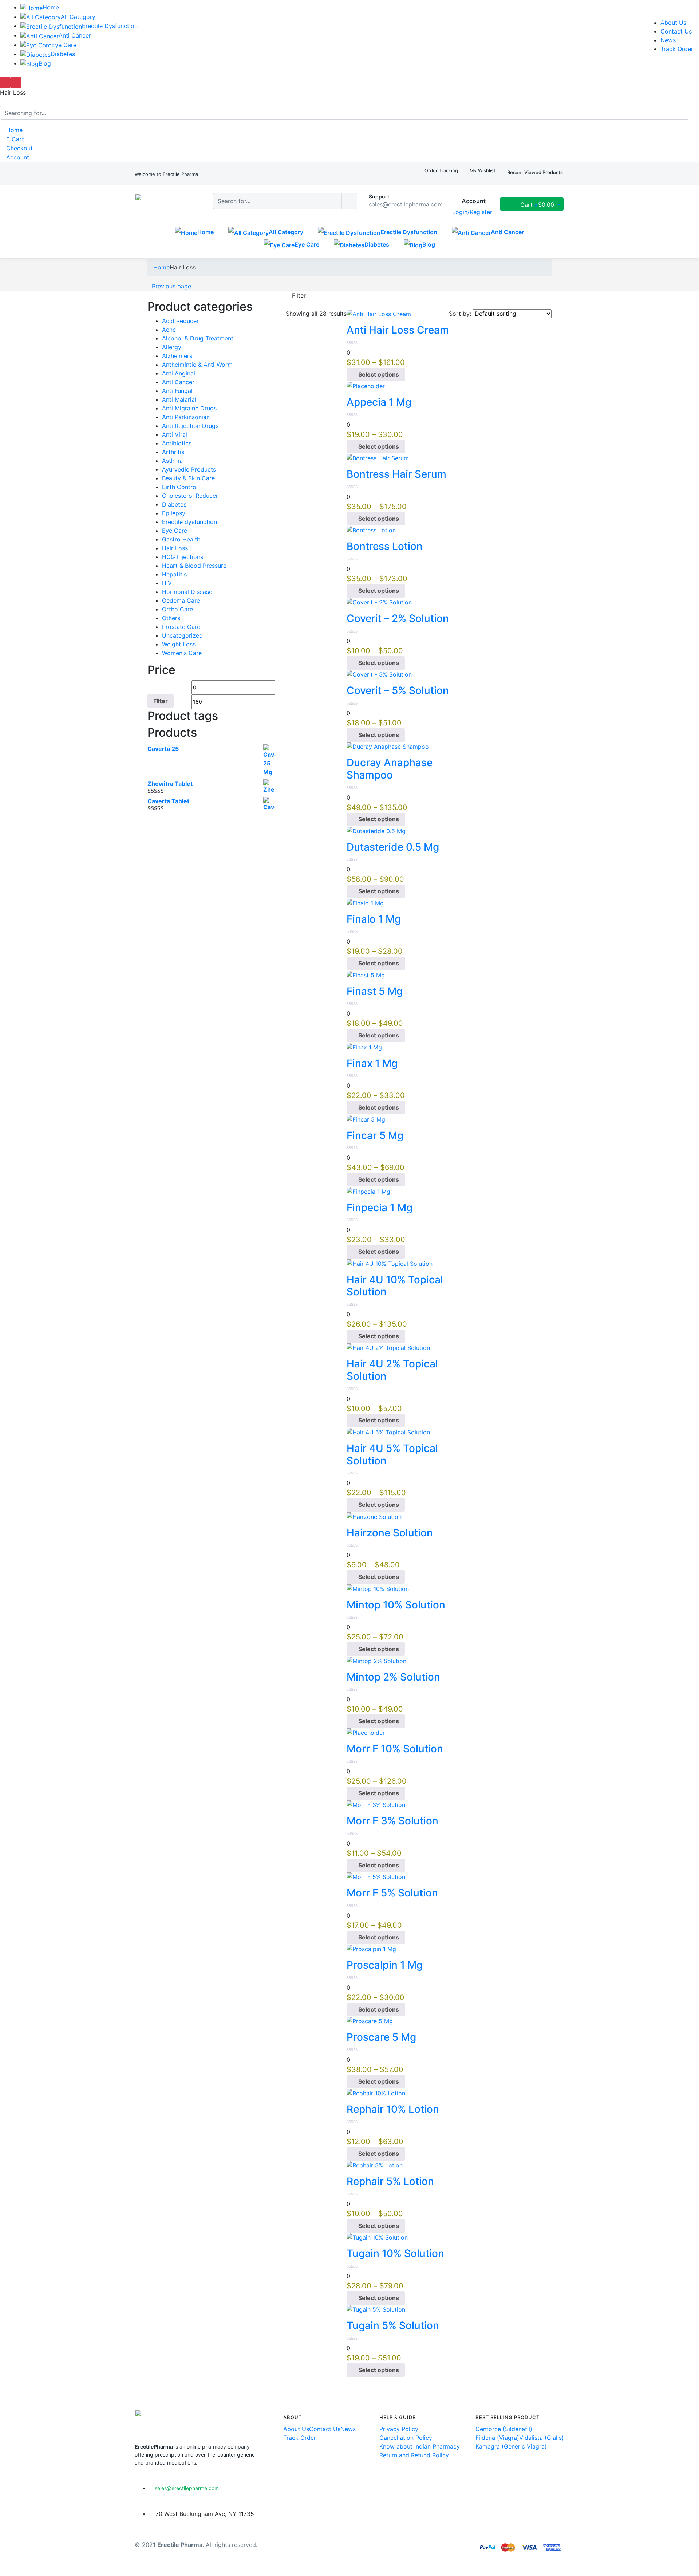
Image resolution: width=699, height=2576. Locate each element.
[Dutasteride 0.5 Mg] (376, 830)
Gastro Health (181, 539)
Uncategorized (182, 635)
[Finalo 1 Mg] (365, 902)
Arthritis (173, 452)
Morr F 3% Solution (392, 1821)
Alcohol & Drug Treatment (198, 338)
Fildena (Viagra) (497, 2438)
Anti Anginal (179, 373)
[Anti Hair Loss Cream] (379, 314)
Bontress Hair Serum (396, 474)
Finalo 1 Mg (374, 919)
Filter (161, 701)
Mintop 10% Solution (396, 1605)
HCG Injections (183, 557)
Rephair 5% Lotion (390, 2181)
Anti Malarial (179, 399)
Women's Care (182, 653)
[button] (166, 174)
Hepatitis (174, 574)
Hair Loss (175, 548)
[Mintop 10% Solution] (378, 1588)
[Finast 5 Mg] (366, 974)
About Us (673, 23)
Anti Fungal (177, 391)
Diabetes (63, 54)
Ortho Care (177, 609)
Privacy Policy (399, 2429)
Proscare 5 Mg (381, 2037)
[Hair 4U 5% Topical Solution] (388, 1431)
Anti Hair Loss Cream (398, 330)
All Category (78, 17)
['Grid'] (288, 304)
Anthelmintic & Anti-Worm (197, 365)
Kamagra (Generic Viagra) (511, 2446)
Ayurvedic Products (189, 469)
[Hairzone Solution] (374, 1516)
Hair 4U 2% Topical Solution (392, 1370)
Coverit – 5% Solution (398, 690)
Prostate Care (181, 627)
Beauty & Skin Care (188, 478)
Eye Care (64, 45)
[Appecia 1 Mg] (366, 386)
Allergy (172, 347)
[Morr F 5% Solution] (376, 1876)
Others (171, 618)
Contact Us (676, 31)
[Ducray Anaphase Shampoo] (388, 746)
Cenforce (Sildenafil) (504, 2429)
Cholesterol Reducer (190, 496)
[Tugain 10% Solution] (377, 2237)
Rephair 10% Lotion (393, 2109)
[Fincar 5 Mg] (366, 1119)
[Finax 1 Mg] (364, 1047)
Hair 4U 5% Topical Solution (392, 1454)
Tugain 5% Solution (393, 2325)
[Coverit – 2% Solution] (379, 602)
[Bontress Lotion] (371, 530)
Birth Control (180, 487)
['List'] (294, 304)
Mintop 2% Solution (393, 1677)
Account (17, 157)
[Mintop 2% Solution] (376, 1660)
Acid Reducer (180, 321)
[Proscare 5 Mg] (370, 2021)
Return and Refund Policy (414, 2455)
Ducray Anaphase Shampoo (390, 769)
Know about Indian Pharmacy (420, 2446)
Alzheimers (177, 356)
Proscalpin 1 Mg (385, 1965)
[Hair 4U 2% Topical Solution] (388, 1347)
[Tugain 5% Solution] (376, 2309)
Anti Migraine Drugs (189, 408)
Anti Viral (175, 434)
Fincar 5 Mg (375, 1135)
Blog (45, 63)
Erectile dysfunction (189, 522)
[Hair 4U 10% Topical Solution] (390, 1263)
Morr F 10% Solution (395, 1749)
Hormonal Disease (187, 592)
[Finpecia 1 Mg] (368, 1191)
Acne (169, 330)
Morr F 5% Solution (392, 1893)
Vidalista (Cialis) (542, 2438)
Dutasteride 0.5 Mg (393, 847)
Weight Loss (179, 644)
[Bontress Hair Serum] (378, 458)
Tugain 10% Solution (395, 2253)
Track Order (677, 49)
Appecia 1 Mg (379, 402)
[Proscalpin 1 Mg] (371, 1949)
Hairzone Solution (390, 1533)
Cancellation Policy (406, 2438)
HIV (167, 583)
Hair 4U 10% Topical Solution (395, 1286)
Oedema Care (181, 600)
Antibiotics (177, 443)
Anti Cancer (75, 35)
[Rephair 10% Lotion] (376, 2093)
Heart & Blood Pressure (194, 566)
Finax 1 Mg (372, 1063)
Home (51, 7)
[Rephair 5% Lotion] (375, 2165)
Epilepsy (174, 513)
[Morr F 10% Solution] (366, 1732)
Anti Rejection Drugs (190, 426)
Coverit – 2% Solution (398, 618)
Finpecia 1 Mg (380, 1208)
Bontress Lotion (385, 546)
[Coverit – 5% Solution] (379, 674)
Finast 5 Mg (375, 991)
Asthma (172, 461)
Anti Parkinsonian (186, 417)
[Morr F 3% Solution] (376, 1804)
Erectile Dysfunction (110, 26)
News (668, 40)
